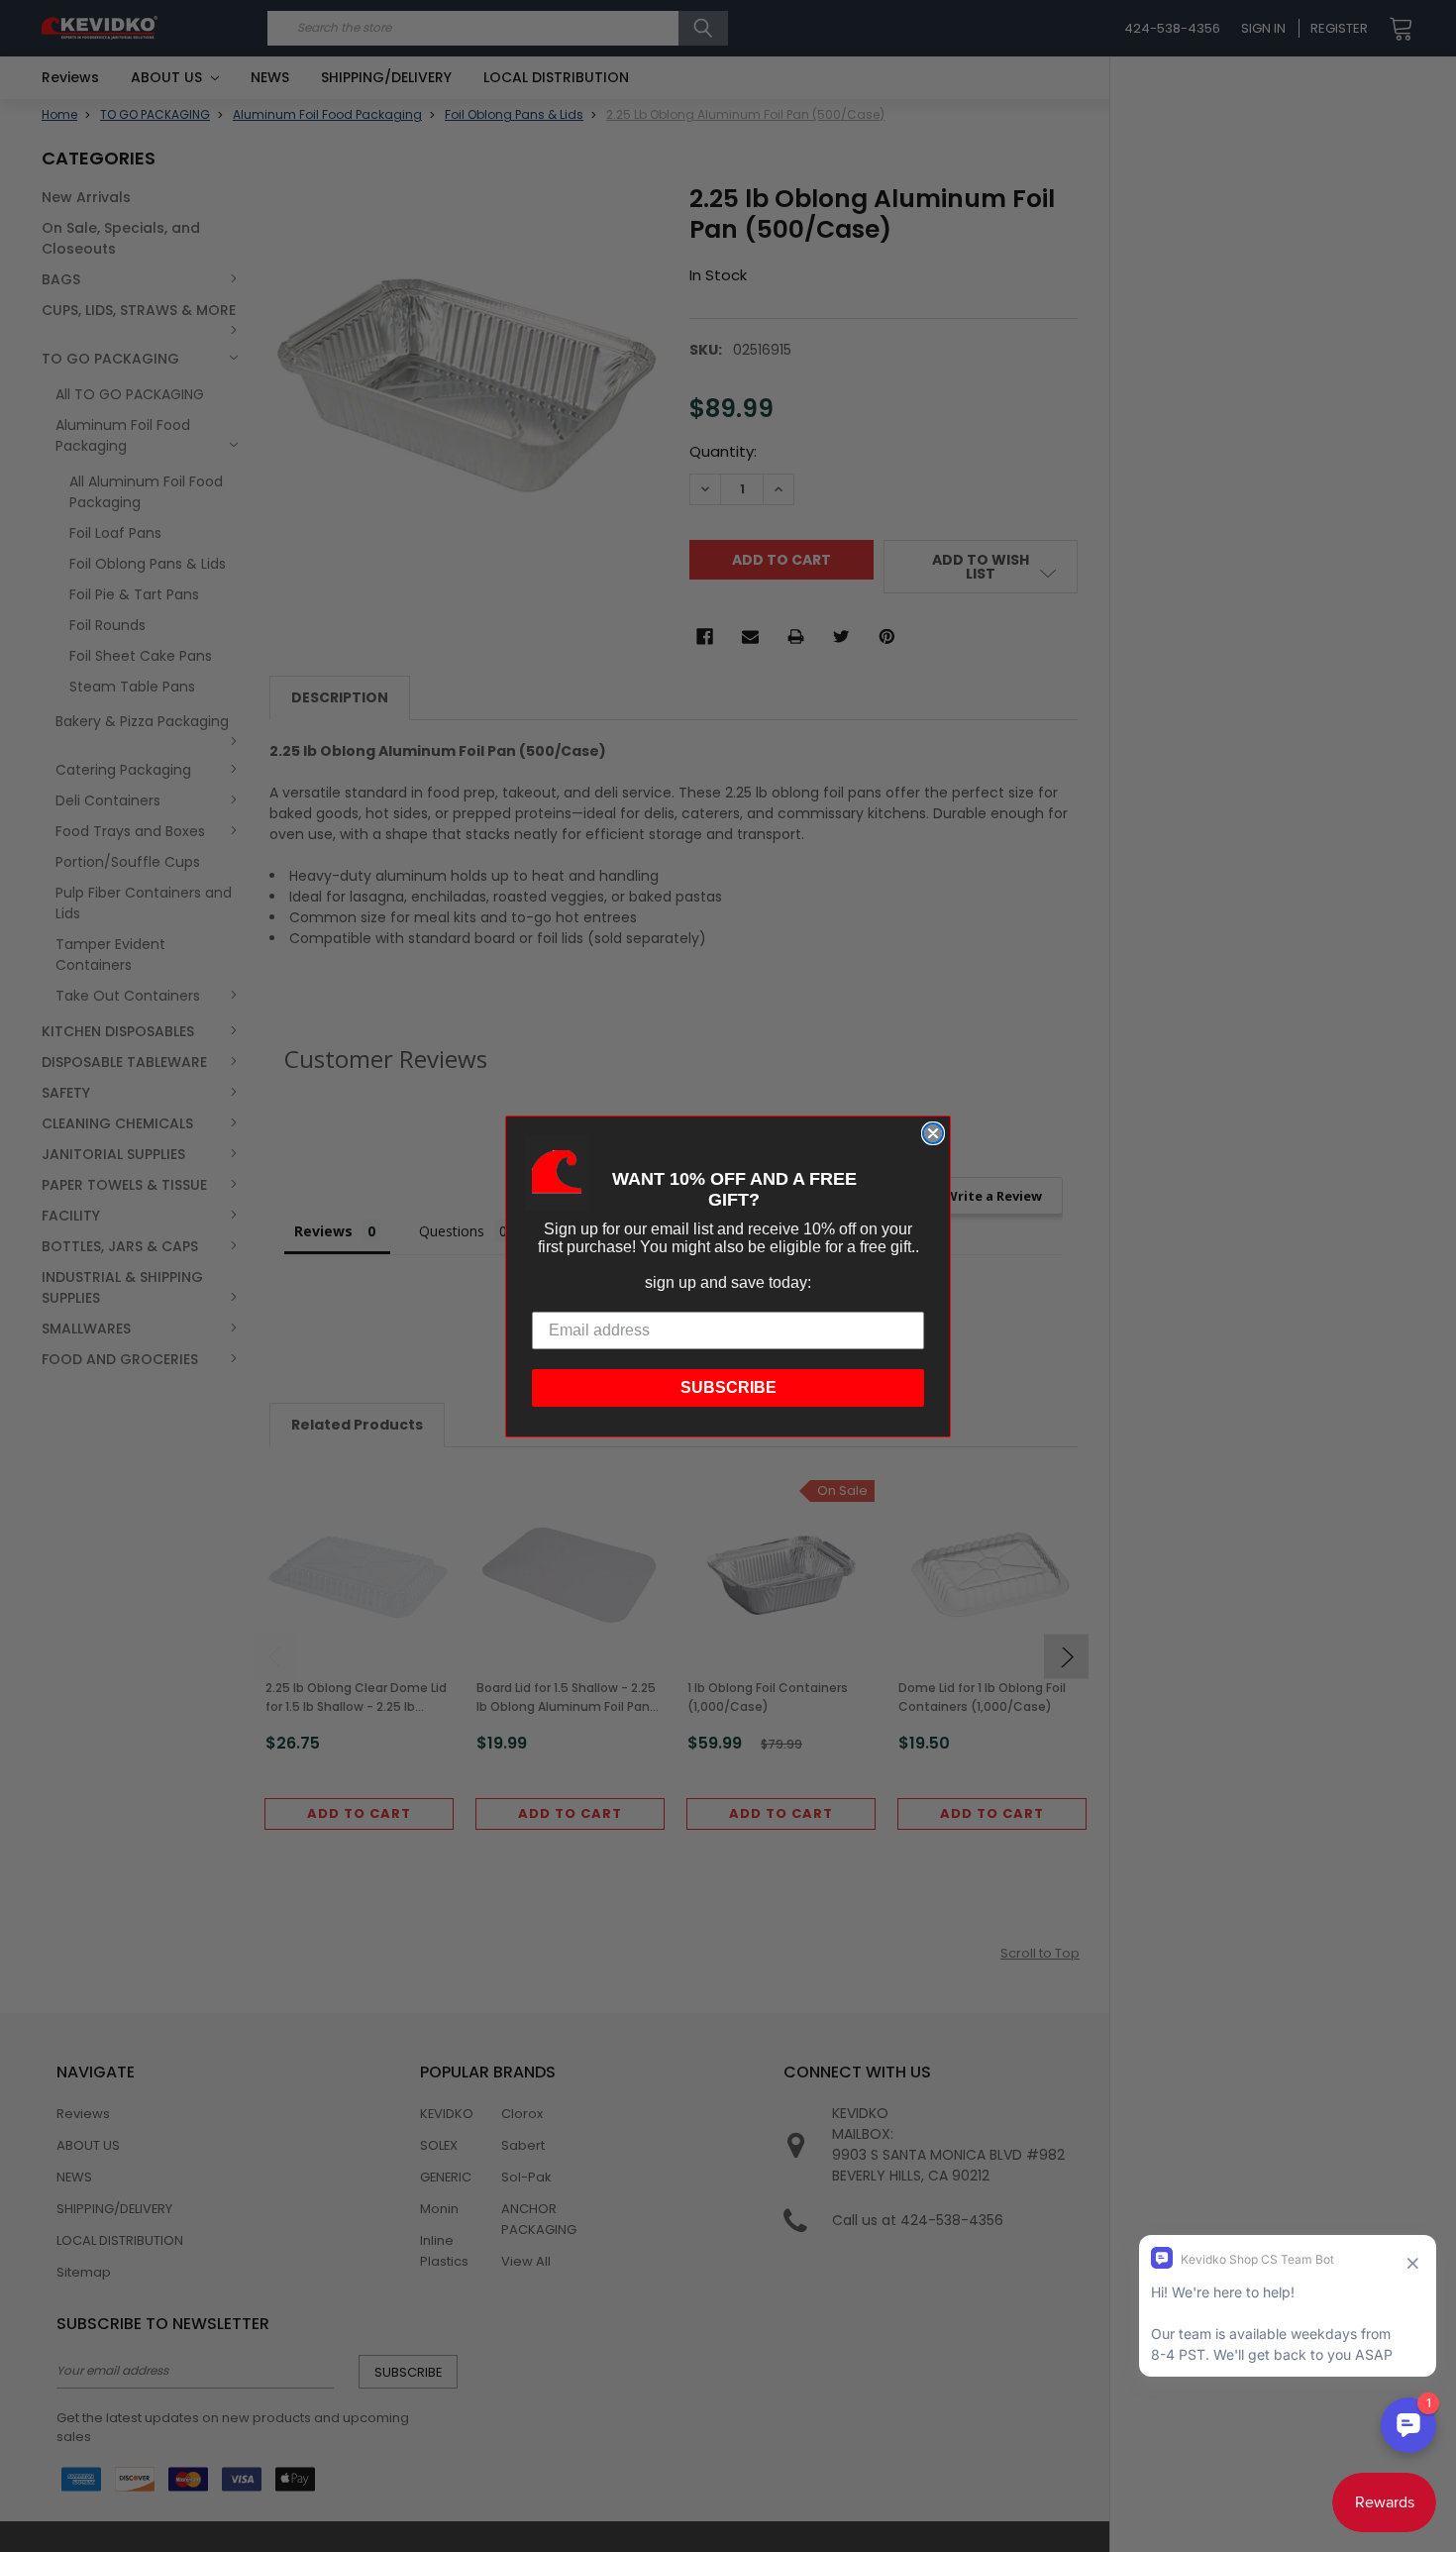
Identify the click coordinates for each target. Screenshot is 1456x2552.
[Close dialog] (933, 1133)
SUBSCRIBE (728, 1387)
